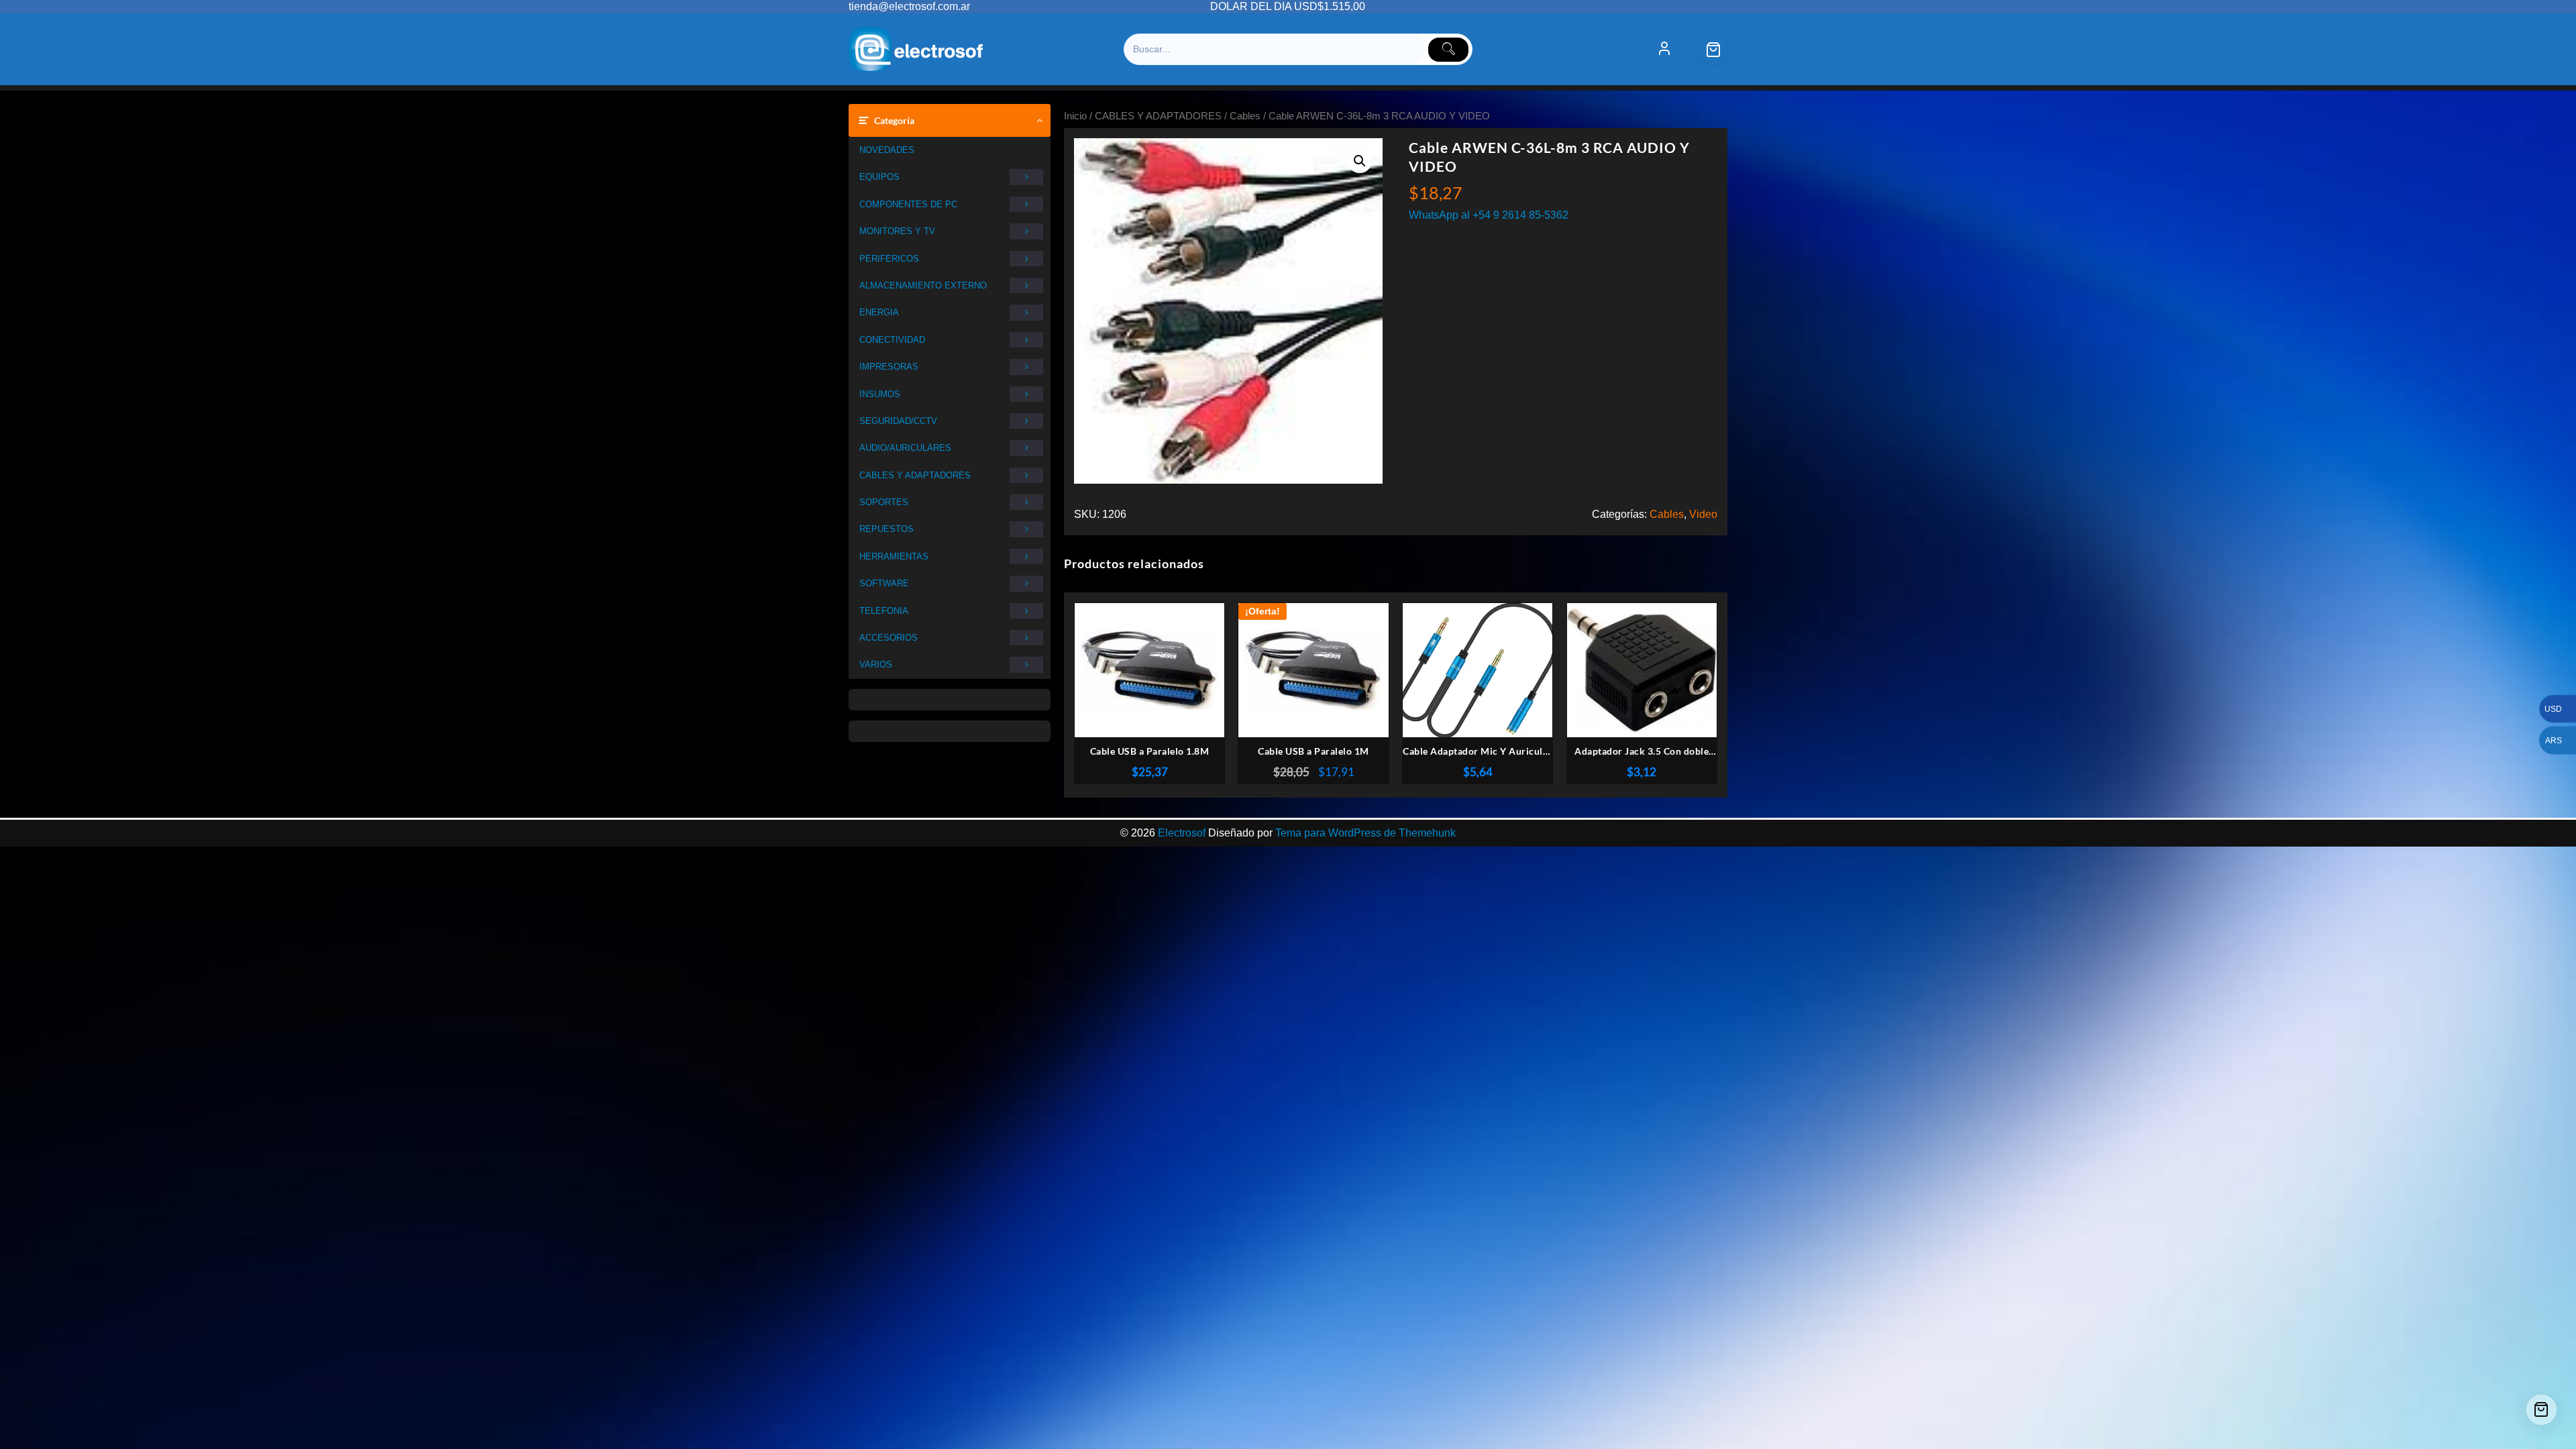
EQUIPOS (879, 177)
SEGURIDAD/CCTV (898, 421)
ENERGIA (879, 312)
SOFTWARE (884, 583)
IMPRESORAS (889, 367)
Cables (1245, 116)
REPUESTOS (887, 529)
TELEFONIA (884, 611)
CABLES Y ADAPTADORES (915, 475)
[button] (1360, 161)
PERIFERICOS (889, 259)
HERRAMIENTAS (894, 556)
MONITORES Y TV (897, 231)
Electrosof (1182, 833)
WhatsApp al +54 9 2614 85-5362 (1489, 215)
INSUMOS (880, 394)
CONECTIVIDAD (892, 340)
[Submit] (1448, 50)
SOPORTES (884, 502)
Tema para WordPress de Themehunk (1365, 833)
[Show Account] (1664, 50)
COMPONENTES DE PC (908, 204)
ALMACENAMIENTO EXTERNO (923, 285)
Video (1703, 514)
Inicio (1075, 116)
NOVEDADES (887, 150)
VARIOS (876, 664)
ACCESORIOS (889, 638)
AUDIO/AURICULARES (905, 448)
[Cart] (1713, 50)
